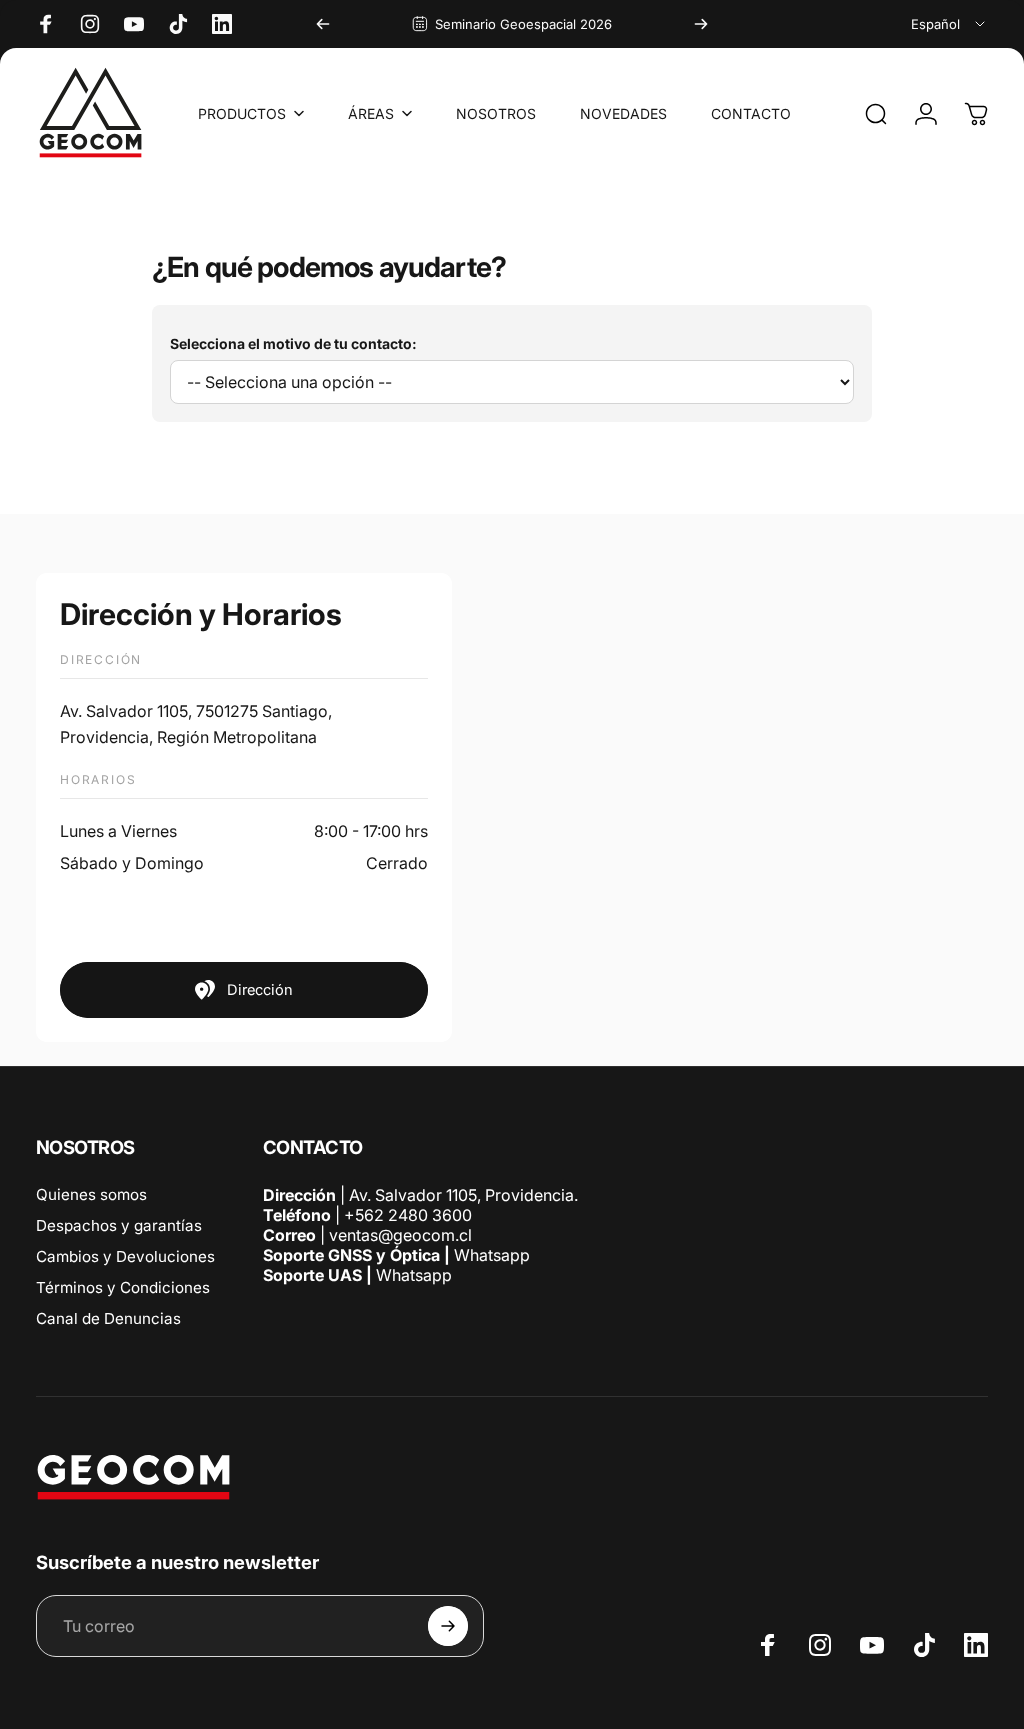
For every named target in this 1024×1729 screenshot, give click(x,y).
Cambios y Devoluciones (125, 1256)
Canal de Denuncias (108, 1318)
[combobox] (949, 24)
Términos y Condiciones (123, 1287)
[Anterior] (323, 24)
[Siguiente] (701, 24)
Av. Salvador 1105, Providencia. (463, 1195)
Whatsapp (490, 1255)
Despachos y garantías (119, 1225)
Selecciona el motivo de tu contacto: (293, 343)
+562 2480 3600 (408, 1215)
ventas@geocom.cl (400, 1235)
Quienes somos (91, 1194)
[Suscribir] (448, 1626)
